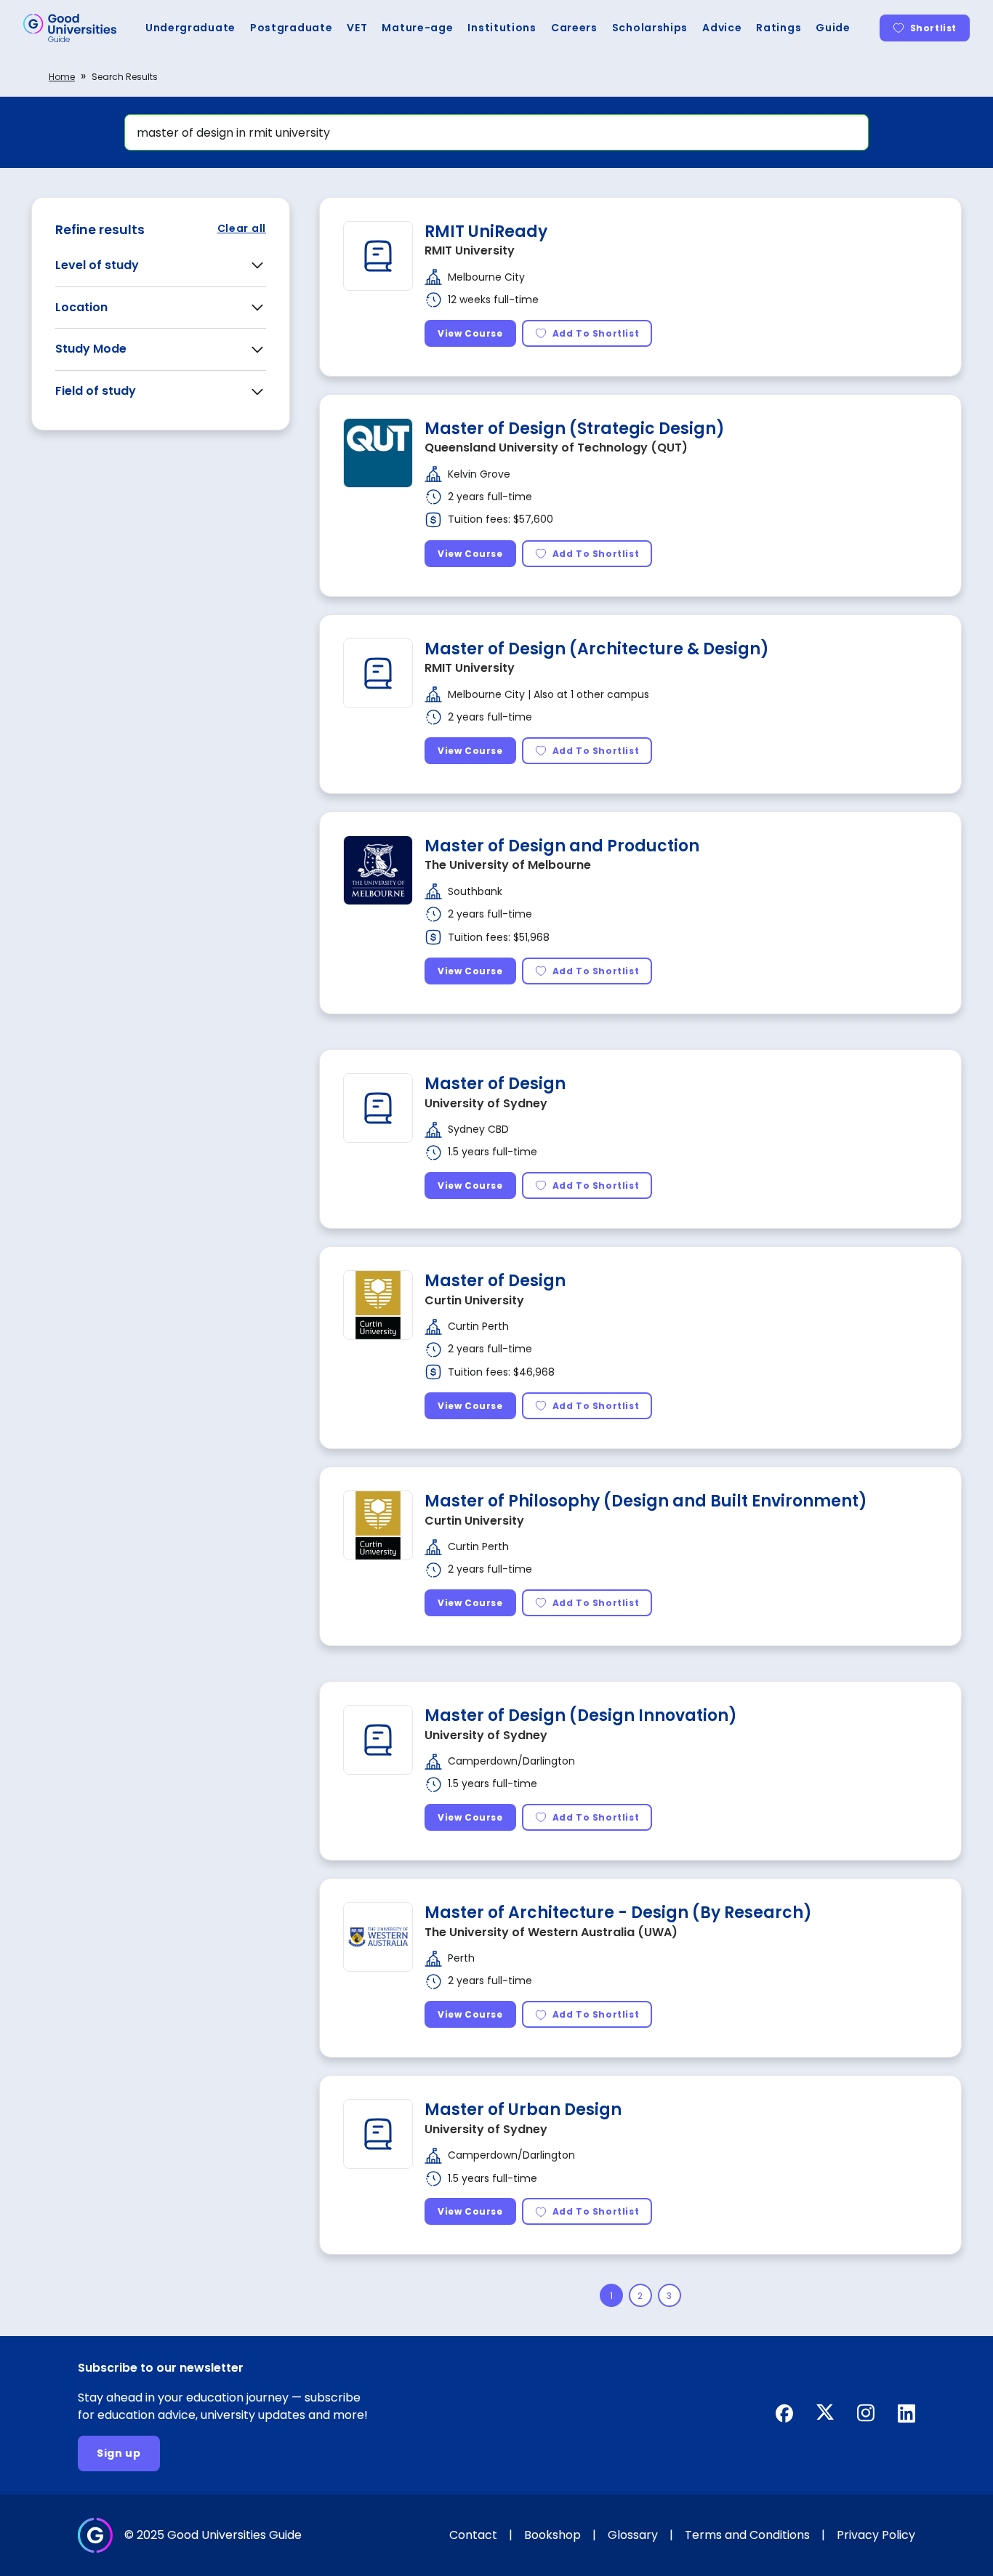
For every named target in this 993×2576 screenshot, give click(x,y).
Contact (473, 2535)
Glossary (633, 2535)
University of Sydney (486, 1103)
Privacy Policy (876, 2535)
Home (62, 77)
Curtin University (474, 1300)
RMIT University (470, 250)
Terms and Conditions (747, 2535)
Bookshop (552, 2535)
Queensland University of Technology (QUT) (556, 448)
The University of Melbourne (508, 865)
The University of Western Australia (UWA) (551, 1932)
